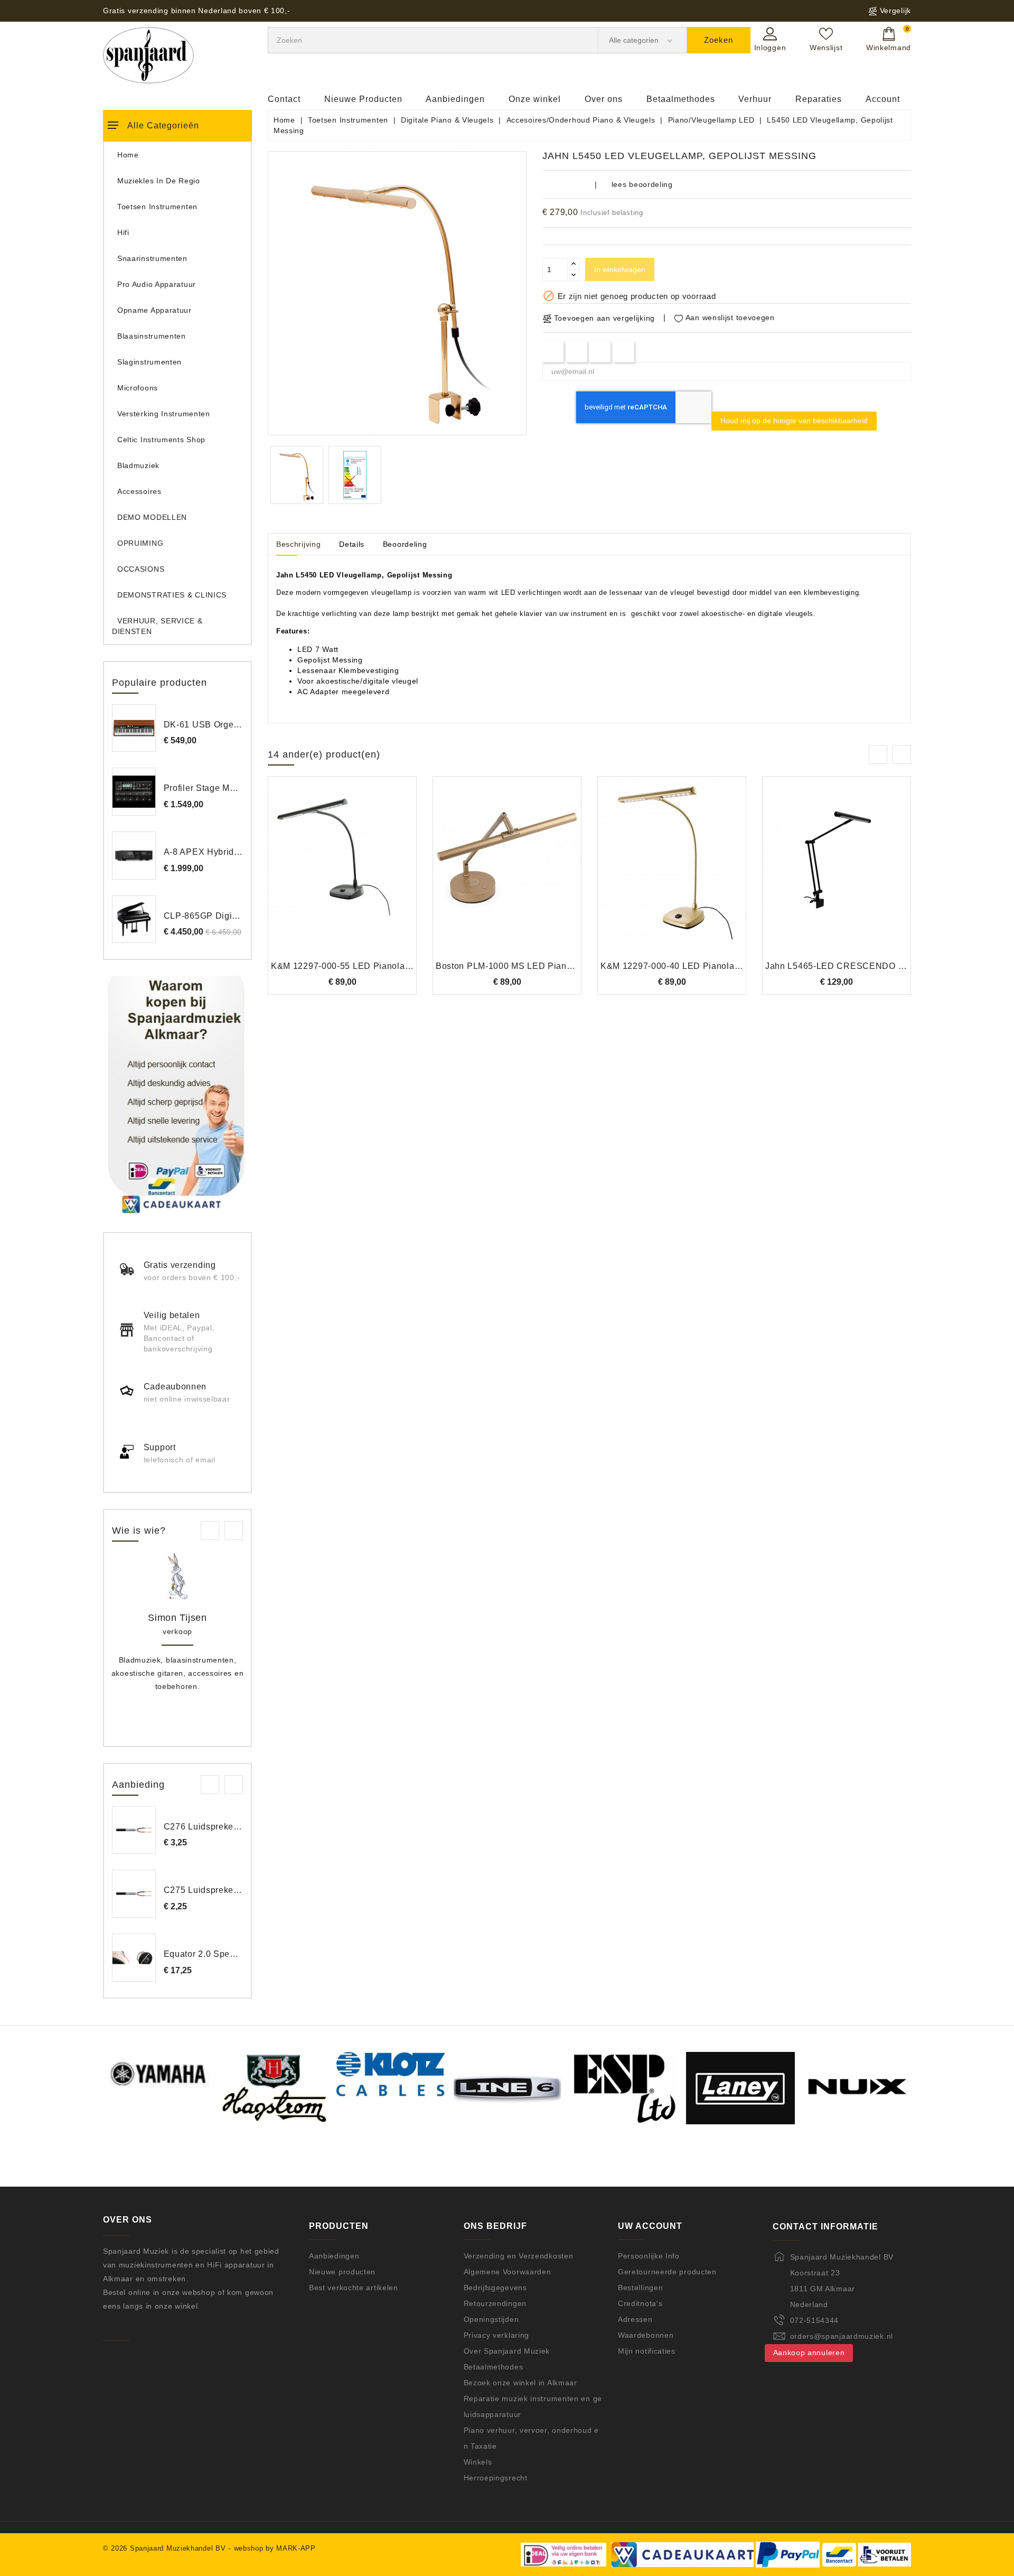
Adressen (635, 2319)
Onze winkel (535, 99)
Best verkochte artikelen (354, 2288)
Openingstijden (491, 2319)
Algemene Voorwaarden (508, 2272)
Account (883, 99)
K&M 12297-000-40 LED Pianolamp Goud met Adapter (712, 966)
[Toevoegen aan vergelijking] (342, 875)
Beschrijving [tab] (298, 544)
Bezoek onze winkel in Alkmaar (520, 2383)
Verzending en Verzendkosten (519, 2256)
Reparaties (819, 99)
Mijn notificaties (647, 2351)
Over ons (604, 99)
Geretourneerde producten (667, 2272)
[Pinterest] (624, 352)
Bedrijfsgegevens (495, 2288)
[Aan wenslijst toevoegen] (313, 875)
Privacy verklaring (497, 2335)
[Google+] (600, 352)
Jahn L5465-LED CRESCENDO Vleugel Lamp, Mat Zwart (883, 966)
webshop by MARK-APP (275, 2548)
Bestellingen (640, 2288)
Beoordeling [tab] (405, 544)
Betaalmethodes (681, 99)
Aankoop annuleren (809, 2353)
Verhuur (755, 99)
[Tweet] (576, 352)
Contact (284, 99)
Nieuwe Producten (363, 99)
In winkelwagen (620, 269)
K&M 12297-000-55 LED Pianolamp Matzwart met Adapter (389, 966)
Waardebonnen (646, 2335)
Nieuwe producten (342, 2272)
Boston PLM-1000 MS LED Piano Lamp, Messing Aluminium (558, 966)
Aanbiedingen (455, 99)
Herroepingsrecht (496, 2478)
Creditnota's (640, 2303)
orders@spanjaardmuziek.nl (842, 2336)
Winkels (478, 2462)
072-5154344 (815, 2320)
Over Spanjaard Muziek (507, 2351)
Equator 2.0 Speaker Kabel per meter (240, 1954)
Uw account (650, 2226)
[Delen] (553, 352)
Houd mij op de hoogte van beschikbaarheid (794, 421)
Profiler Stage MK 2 (204, 788)
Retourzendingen (495, 2303)
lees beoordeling (642, 184)
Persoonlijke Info (649, 2256)
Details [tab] (352, 544)
